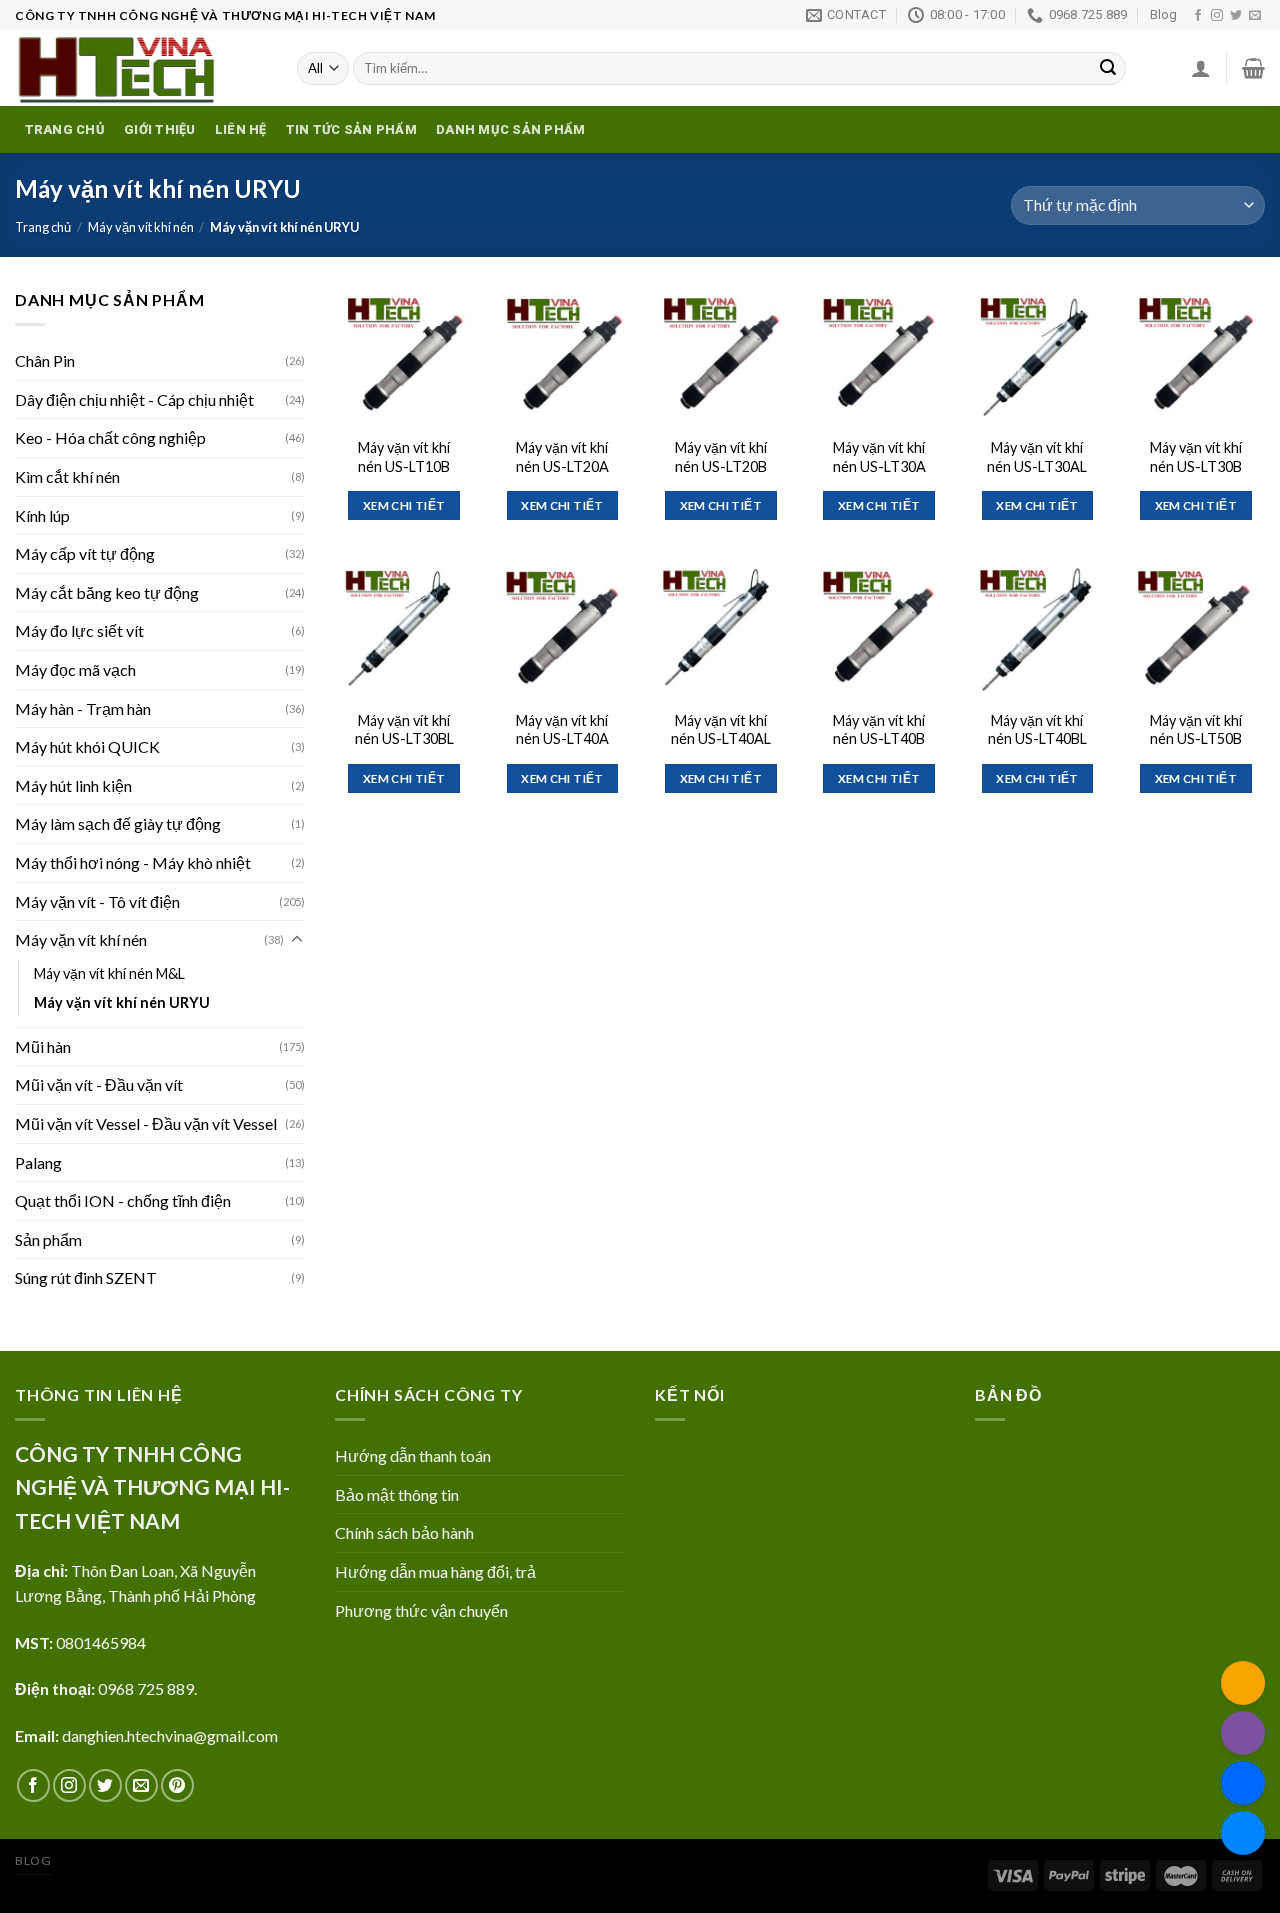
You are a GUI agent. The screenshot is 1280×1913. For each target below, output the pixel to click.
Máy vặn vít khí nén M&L (109, 973)
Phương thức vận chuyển (421, 1610)
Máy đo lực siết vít (79, 630)
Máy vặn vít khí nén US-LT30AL (1037, 457)
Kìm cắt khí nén (67, 476)
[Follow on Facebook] (1198, 16)
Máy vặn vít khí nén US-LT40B (879, 730)
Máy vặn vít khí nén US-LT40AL (721, 730)
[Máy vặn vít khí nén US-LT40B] (879, 629)
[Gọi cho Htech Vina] (1243, 1733)
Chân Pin (45, 360)
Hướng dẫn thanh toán (413, 1455)
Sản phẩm (48, 1239)
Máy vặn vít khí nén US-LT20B (721, 457)
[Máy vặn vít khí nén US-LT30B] (1195, 356)
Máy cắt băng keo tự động (107, 592)
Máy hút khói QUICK (87, 746)
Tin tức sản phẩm (351, 129)
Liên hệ (241, 129)
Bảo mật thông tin (397, 1494)
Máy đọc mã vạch (75, 669)
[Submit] (1108, 69)
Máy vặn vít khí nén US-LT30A (879, 457)
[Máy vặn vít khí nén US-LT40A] (562, 629)
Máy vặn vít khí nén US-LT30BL (404, 730)
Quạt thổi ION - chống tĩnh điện (123, 1200)
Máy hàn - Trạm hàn (83, 708)
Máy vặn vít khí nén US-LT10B (404, 457)
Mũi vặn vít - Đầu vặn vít (99, 1084)
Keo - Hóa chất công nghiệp (110, 437)
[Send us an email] (1255, 16)
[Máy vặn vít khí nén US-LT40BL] (1037, 629)
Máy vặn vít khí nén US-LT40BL (1037, 730)
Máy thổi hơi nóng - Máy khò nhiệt (133, 862)
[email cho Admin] (1243, 1683)
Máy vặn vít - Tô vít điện (97, 901)
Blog (1163, 14)
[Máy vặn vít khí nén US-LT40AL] (720, 629)
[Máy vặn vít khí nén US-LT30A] (879, 356)
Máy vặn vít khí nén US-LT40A (562, 730)
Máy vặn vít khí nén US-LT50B (1196, 730)
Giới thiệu (160, 129)
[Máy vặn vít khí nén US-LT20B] (720, 356)
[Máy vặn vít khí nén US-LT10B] (404, 356)
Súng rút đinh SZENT (86, 1277)
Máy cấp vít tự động (85, 553)
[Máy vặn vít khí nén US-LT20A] (562, 356)
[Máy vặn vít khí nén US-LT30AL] (1037, 356)
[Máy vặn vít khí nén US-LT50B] (1195, 629)
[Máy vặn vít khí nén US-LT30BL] (404, 629)
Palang (38, 1162)
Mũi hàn (43, 1046)
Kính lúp (42, 515)
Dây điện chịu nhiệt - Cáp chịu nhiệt (134, 399)
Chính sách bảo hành (404, 1532)
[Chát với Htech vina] (1243, 1833)
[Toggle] (297, 940)
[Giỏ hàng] (1253, 68)
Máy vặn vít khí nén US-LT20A (562, 457)
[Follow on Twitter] (1236, 16)
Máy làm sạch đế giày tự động (118, 823)
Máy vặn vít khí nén (141, 227)
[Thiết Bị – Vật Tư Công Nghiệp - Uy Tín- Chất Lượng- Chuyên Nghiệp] (141, 68)
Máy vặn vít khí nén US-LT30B (1196, 457)
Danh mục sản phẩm (510, 129)
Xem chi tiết (404, 505)
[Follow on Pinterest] (177, 1785)
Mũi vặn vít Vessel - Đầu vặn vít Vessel (146, 1123)
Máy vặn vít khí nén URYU (122, 1002)
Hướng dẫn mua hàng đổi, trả (435, 1571)
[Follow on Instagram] (1217, 16)
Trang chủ (65, 129)
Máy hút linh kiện (73, 785)
